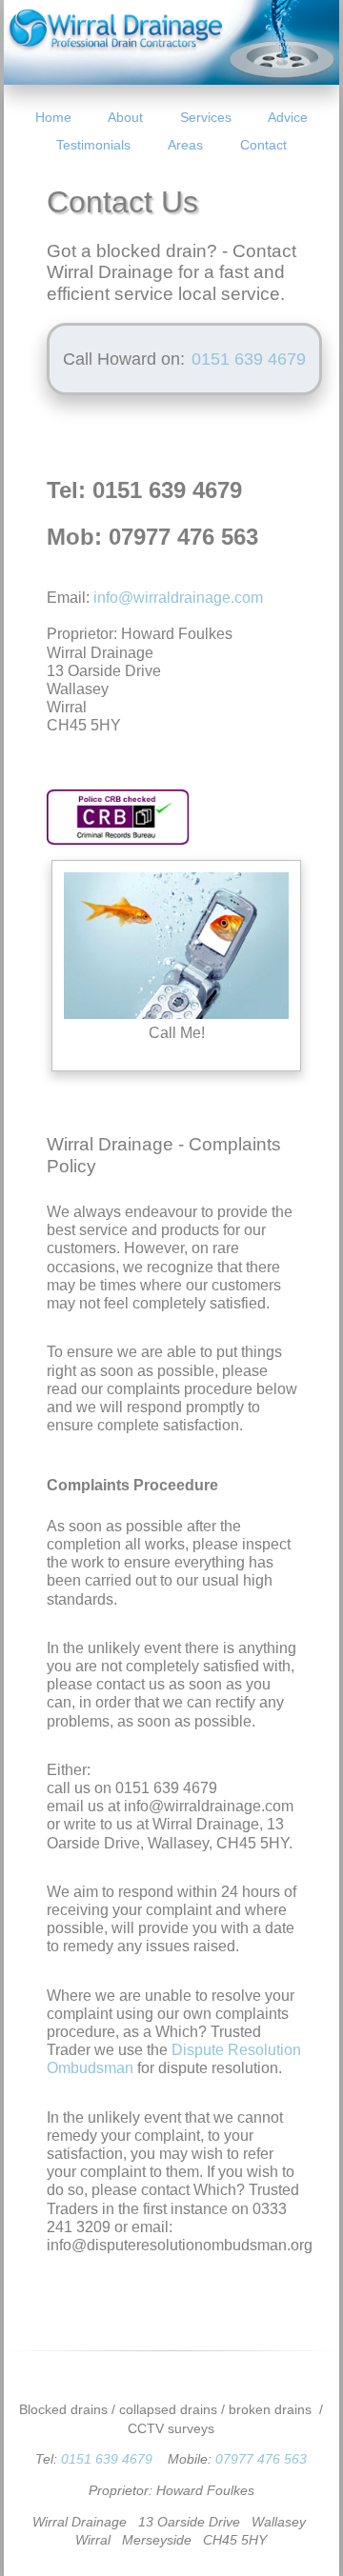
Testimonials (93, 145)
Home (53, 117)
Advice (288, 117)
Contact (263, 145)
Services (206, 117)
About (125, 117)
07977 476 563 (261, 2459)
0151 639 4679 (107, 2459)
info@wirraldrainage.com (178, 598)
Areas (185, 145)
